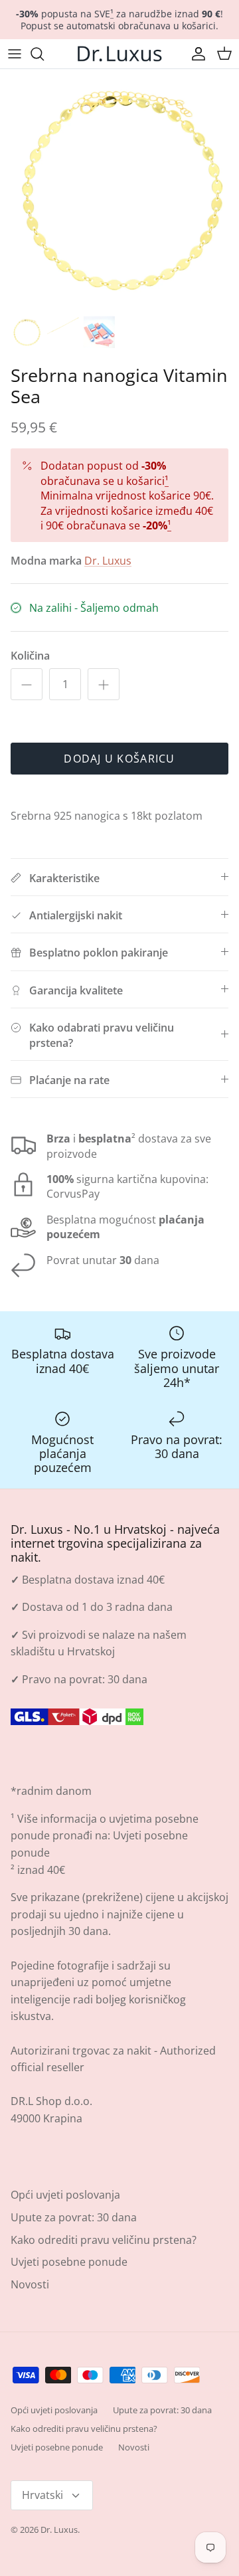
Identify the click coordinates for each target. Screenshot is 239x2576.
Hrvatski (42, 2495)
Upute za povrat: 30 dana (74, 2217)
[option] (119, 189)
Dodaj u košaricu (119, 759)
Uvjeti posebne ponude (69, 2262)
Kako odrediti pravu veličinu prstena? (104, 2240)
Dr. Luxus (108, 561)
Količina (30, 656)
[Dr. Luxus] (119, 54)
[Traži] (44, 54)
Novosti (30, 2284)
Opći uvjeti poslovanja (65, 2195)
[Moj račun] (195, 54)
